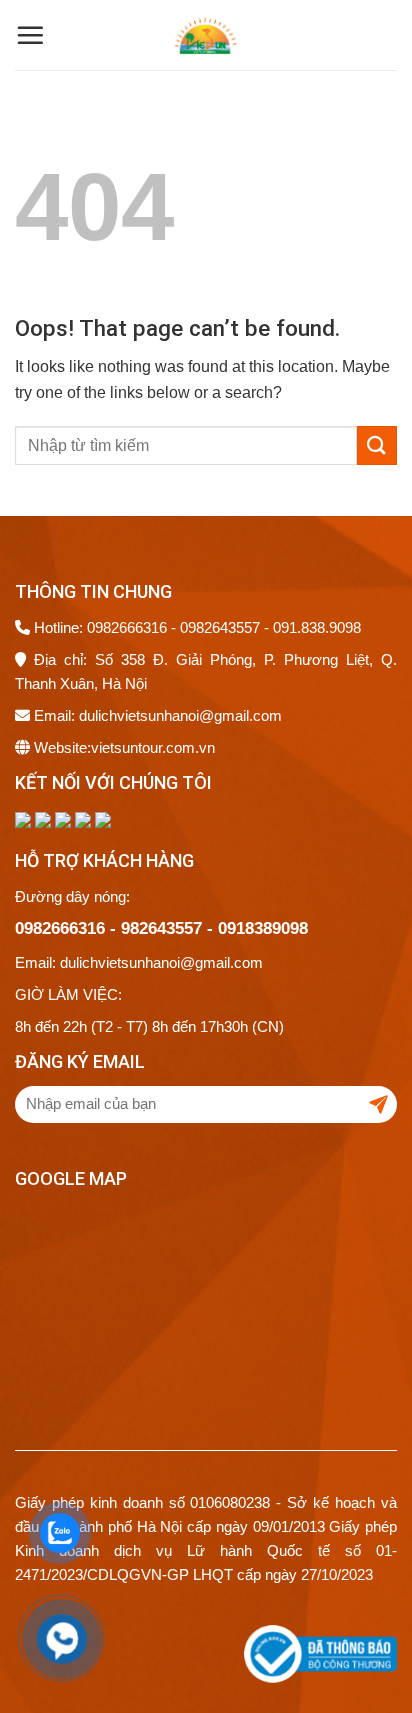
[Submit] (377, 445)
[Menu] (30, 35)
